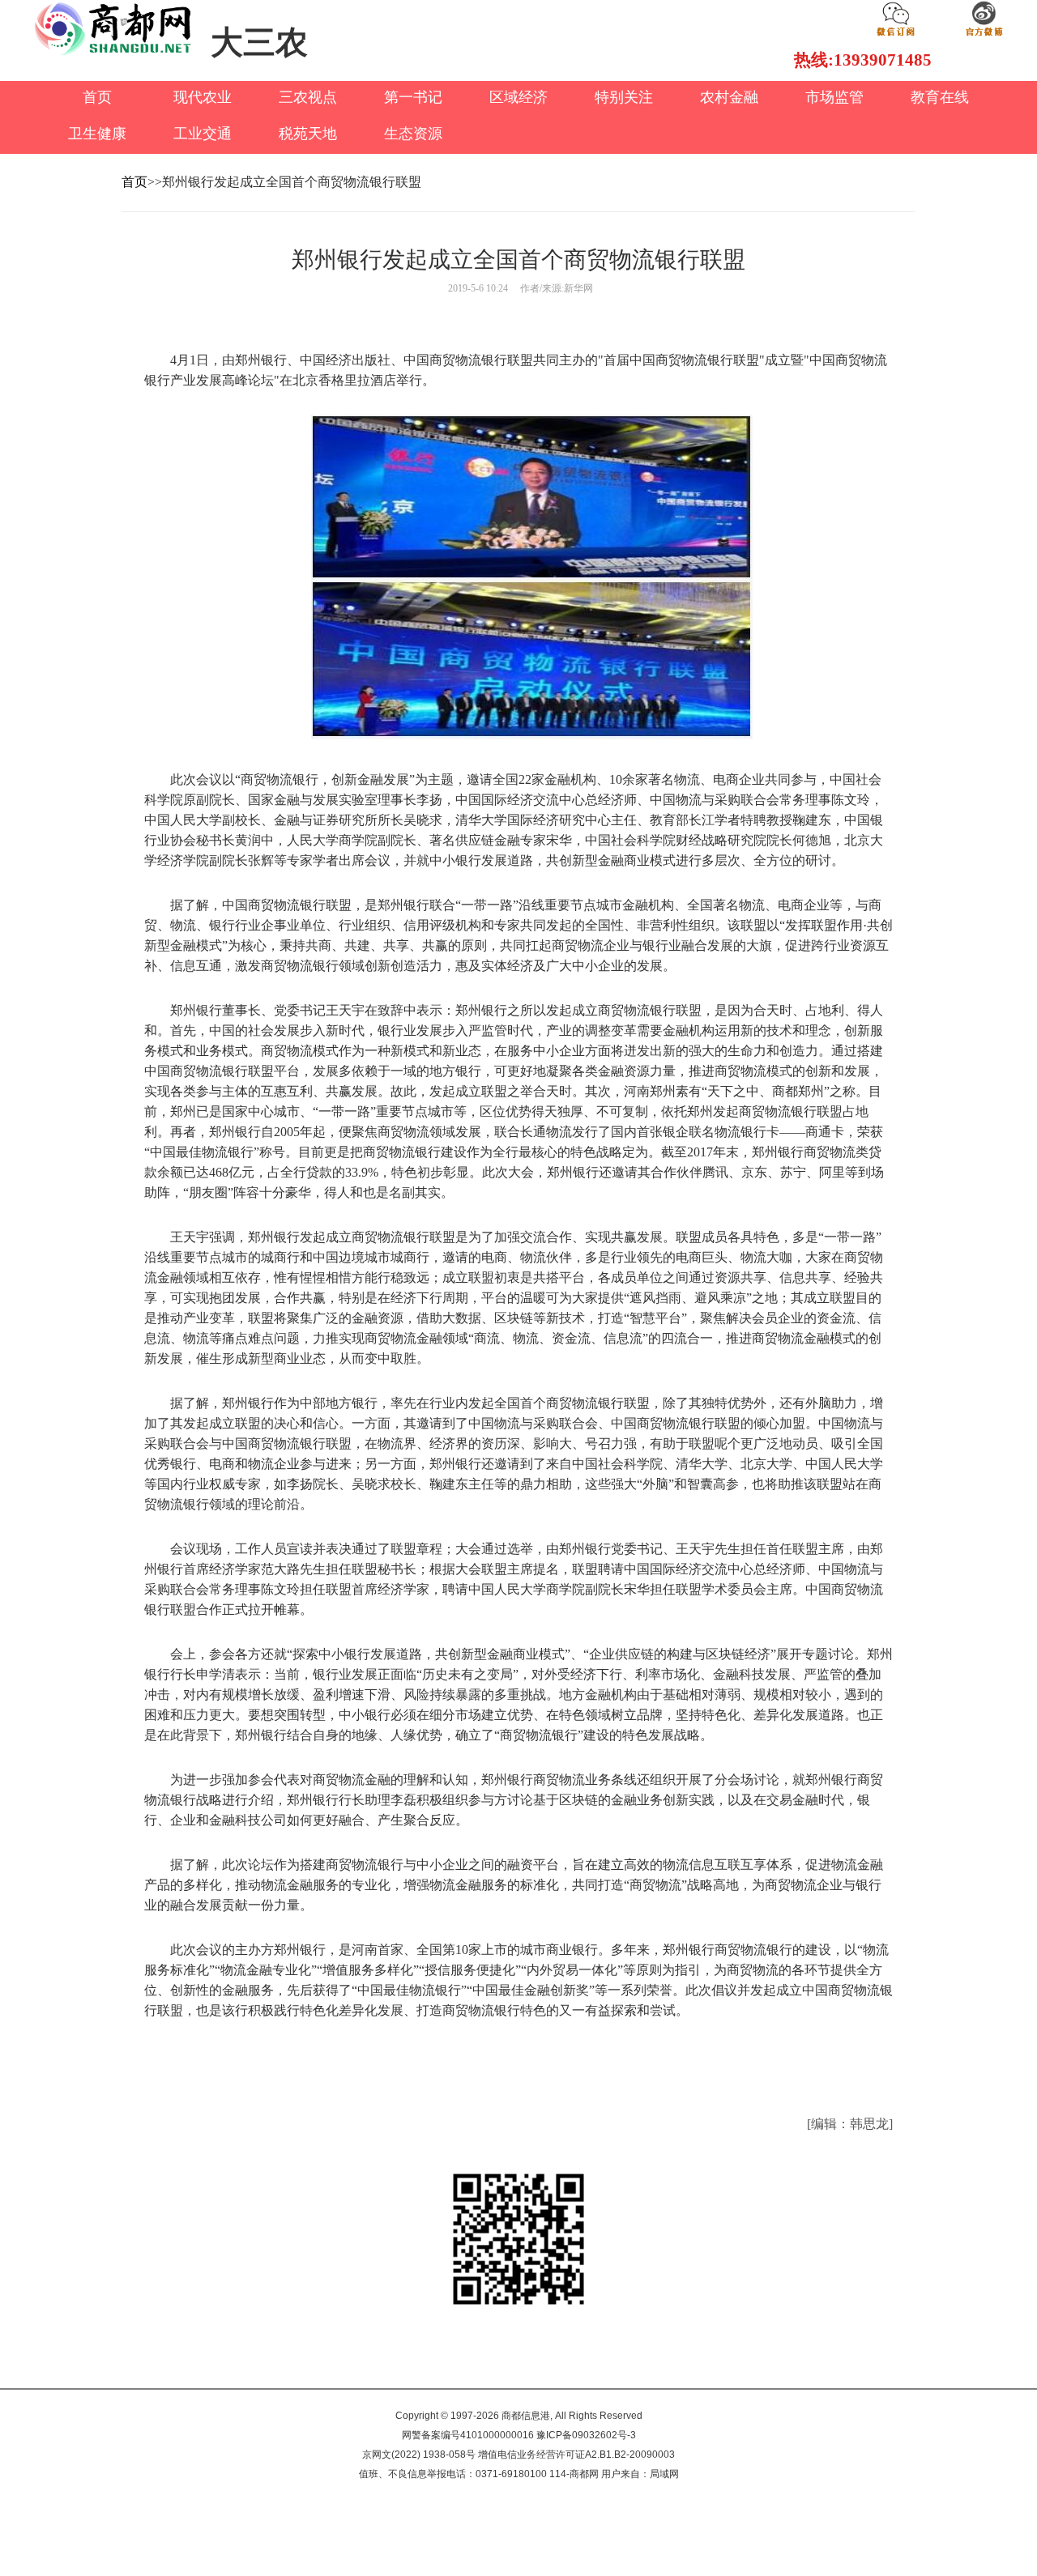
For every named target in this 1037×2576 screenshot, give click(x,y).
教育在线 (940, 97)
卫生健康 (97, 134)
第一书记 (413, 97)
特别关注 (624, 97)
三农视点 (308, 97)
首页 (97, 97)
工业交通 (203, 134)
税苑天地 (308, 134)
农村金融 (729, 97)
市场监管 (834, 97)
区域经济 (518, 97)
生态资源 (413, 134)
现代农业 (203, 97)
